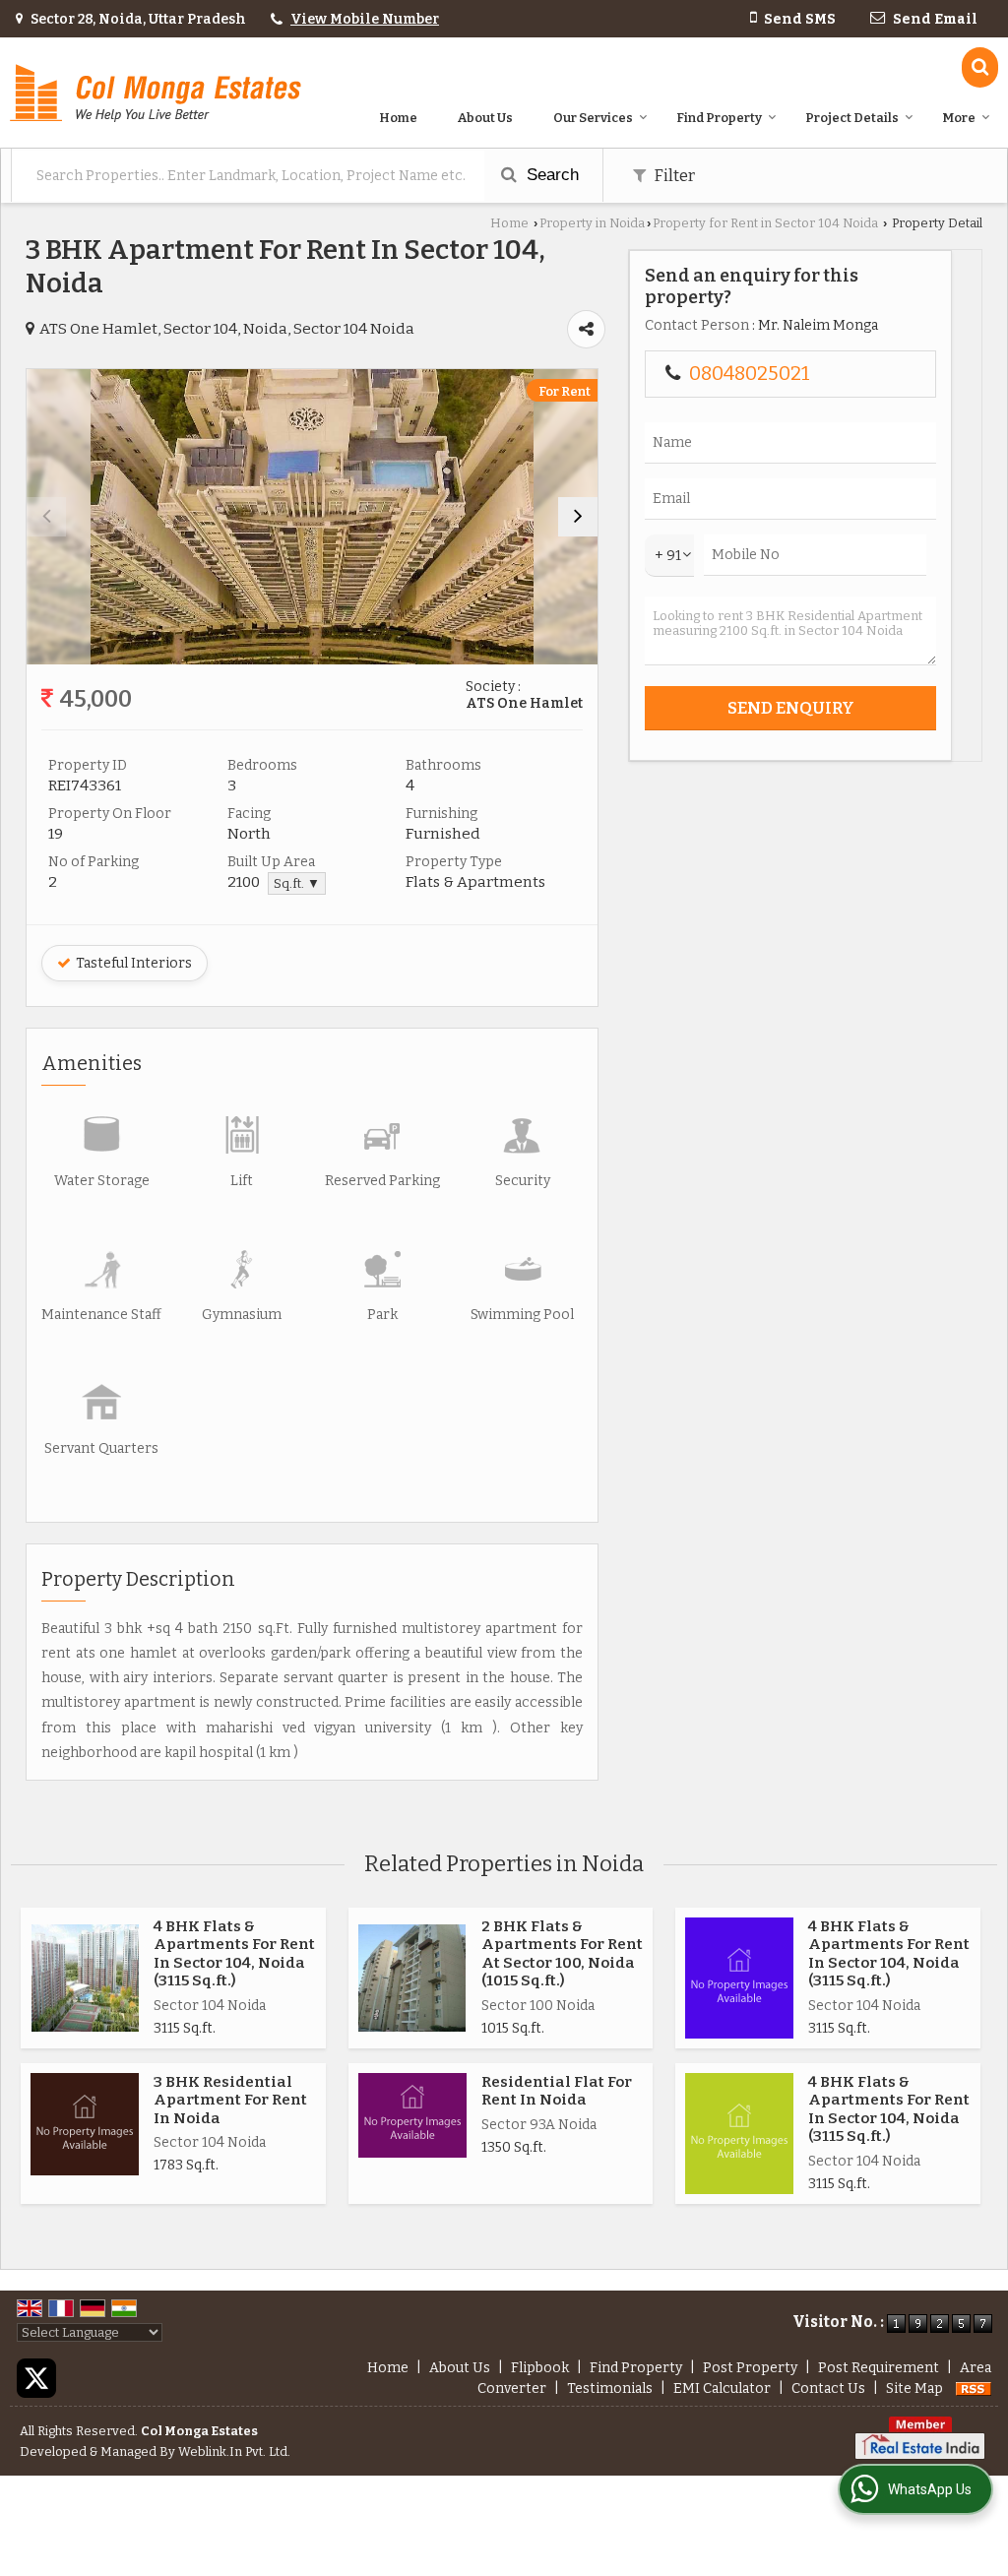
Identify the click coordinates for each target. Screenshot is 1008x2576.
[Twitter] (36, 2378)
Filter (673, 175)
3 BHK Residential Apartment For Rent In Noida (230, 2100)
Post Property (750, 2368)
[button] (365, 19)
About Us (485, 118)
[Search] (980, 67)
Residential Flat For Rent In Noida (557, 2091)
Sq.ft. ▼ (297, 883)
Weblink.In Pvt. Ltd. (234, 2451)
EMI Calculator (722, 2388)
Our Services (593, 118)
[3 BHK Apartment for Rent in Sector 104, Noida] (312, 517)
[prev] (46, 517)
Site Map (914, 2388)
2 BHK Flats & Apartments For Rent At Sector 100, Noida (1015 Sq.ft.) (562, 1953)
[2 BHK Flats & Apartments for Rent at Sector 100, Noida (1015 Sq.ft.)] (412, 1978)
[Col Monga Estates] (156, 93)
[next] (578, 517)
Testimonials (610, 2388)
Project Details (852, 118)
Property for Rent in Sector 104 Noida (765, 223)
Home (398, 118)
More (959, 118)
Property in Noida (592, 223)
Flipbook (540, 2368)
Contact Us (828, 2388)
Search (550, 175)
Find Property (719, 118)
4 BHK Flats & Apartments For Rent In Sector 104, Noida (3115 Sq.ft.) (234, 1953)
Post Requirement (879, 2368)
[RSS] (974, 2388)
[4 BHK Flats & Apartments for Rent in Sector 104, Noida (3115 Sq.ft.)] (85, 1978)
